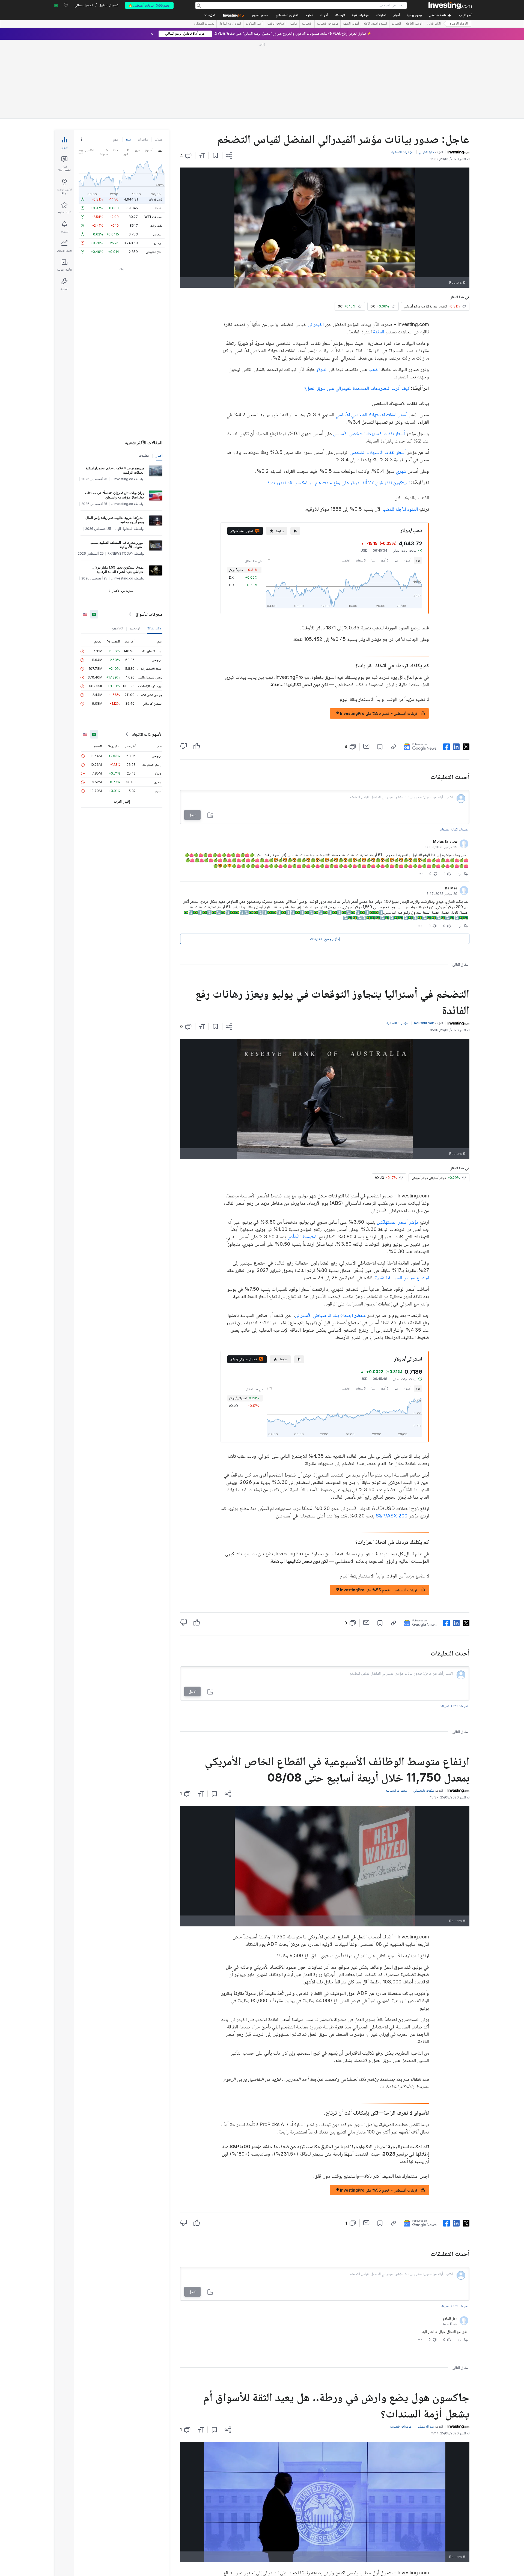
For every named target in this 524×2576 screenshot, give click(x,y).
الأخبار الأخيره (459, 24)
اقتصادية (307, 24)
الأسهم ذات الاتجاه (147, 734)
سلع (128, 139)
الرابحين (135, 628)
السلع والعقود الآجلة (375, 24)
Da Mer (451, 888)
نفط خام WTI (153, 217)
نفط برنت (156, 225)
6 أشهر (385, 560)
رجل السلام (450, 2318)
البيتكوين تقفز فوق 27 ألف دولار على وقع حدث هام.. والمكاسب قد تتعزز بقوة (339, 482)
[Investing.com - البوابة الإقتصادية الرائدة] (450, 5)
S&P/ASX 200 (392, 1516)
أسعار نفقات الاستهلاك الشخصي (378, 452)
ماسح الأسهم (260, 15)
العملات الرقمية (276, 24)
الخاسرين (117, 628)
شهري (401, 471)
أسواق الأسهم (351, 24)
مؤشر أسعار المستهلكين (398, 1222)
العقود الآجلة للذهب (400, 509)
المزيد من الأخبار (123, 591)
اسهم (116, 139)
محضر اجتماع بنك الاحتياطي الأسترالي (330, 1315)
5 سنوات (361, 560)
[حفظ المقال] (215, 156)
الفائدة (379, 332)
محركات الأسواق (149, 614)
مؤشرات (143, 139)
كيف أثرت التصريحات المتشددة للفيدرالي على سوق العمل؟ (357, 388)
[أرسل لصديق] (366, 746)
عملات (159, 139)
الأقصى (346, 560)
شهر (396, 560)
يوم (418, 560)
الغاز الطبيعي (154, 252)
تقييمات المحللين (204, 24)
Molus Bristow (445, 842)
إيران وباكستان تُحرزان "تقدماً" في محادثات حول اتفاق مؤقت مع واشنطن (115, 495)
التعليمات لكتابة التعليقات (454, 829)
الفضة (159, 208)
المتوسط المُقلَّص (302, 1237)
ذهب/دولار (155, 199)
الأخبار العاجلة (414, 24)
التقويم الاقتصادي (287, 15)
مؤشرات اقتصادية (327, 24)
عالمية (294, 24)
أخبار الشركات (254, 24)
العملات (396, 24)
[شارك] (229, 156)
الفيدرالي (316, 324)
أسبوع (407, 560)
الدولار (322, 369)
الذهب (374, 369)
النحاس (158, 234)
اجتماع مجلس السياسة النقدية (402, 1277)
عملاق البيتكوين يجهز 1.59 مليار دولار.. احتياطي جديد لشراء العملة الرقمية (118, 570)
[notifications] (66, 5)
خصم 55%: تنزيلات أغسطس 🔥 (149, 5)
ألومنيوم (157, 243)
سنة (373, 560)
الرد (460, 874)
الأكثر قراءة (434, 24)
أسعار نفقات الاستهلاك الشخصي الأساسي (371, 415)
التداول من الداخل (230, 24)
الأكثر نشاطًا (155, 628)
